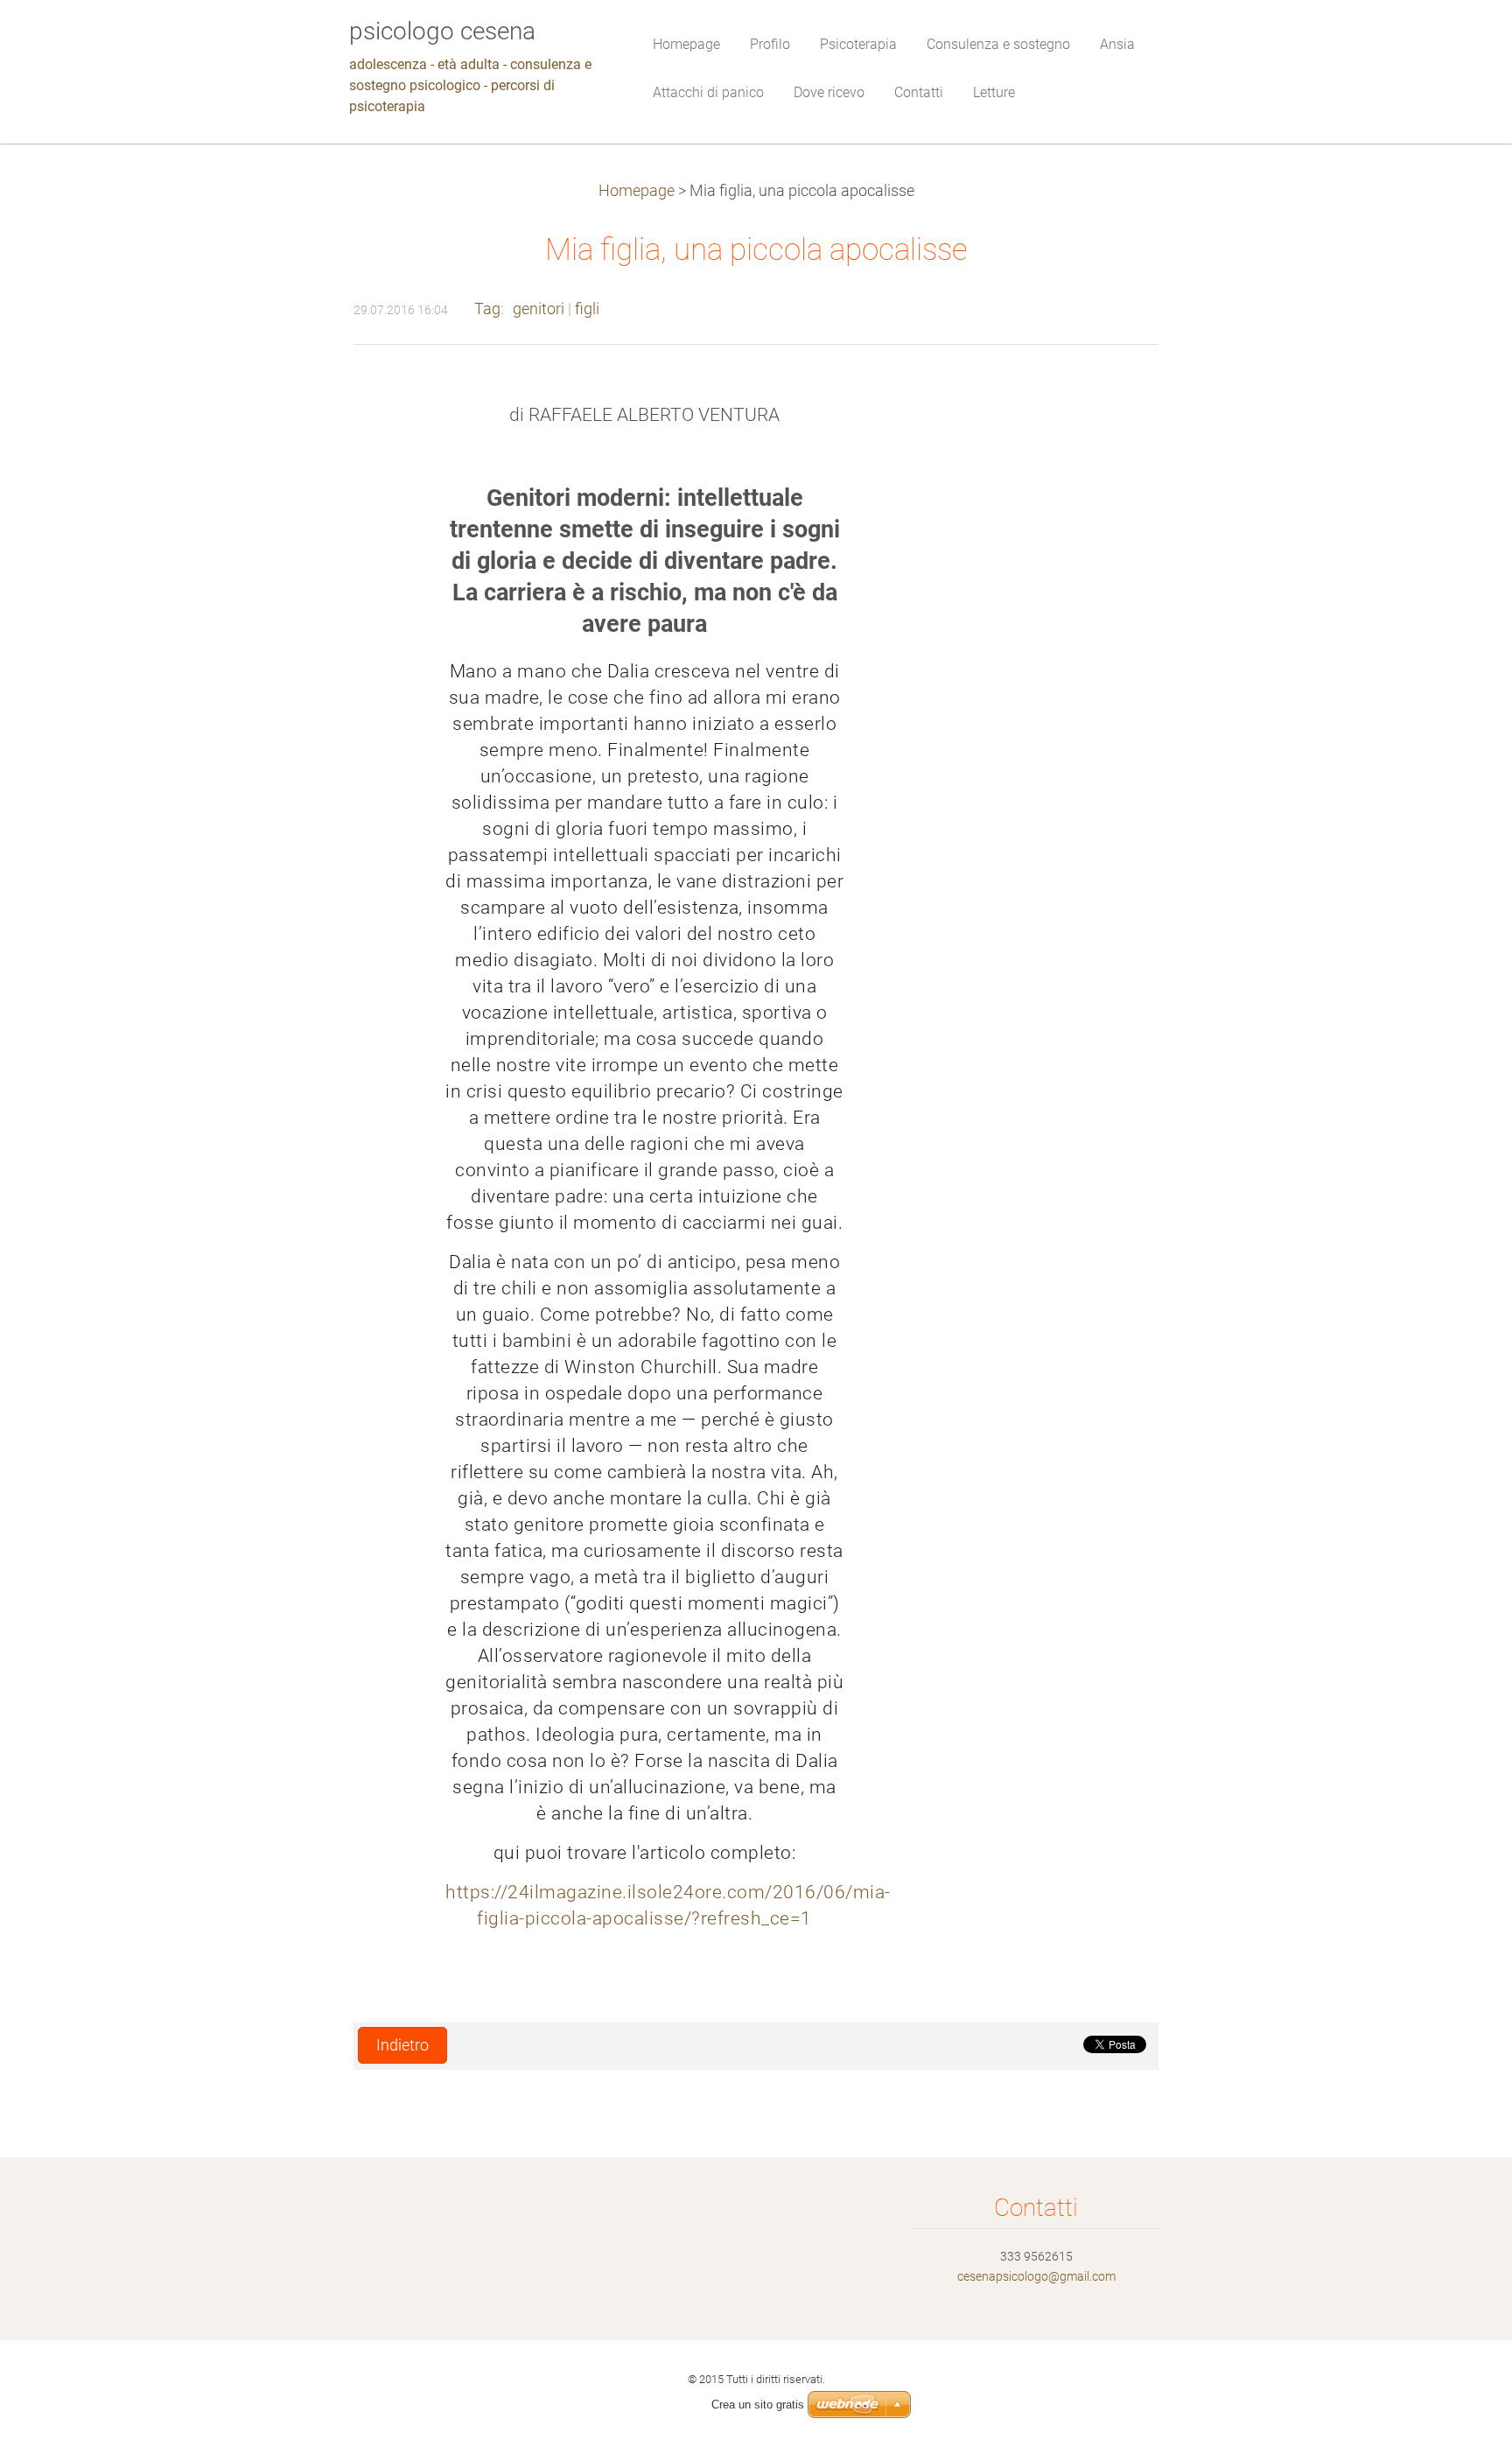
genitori (539, 309)
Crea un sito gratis (758, 2405)
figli (587, 309)
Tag (487, 309)
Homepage (637, 191)
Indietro (402, 2045)
